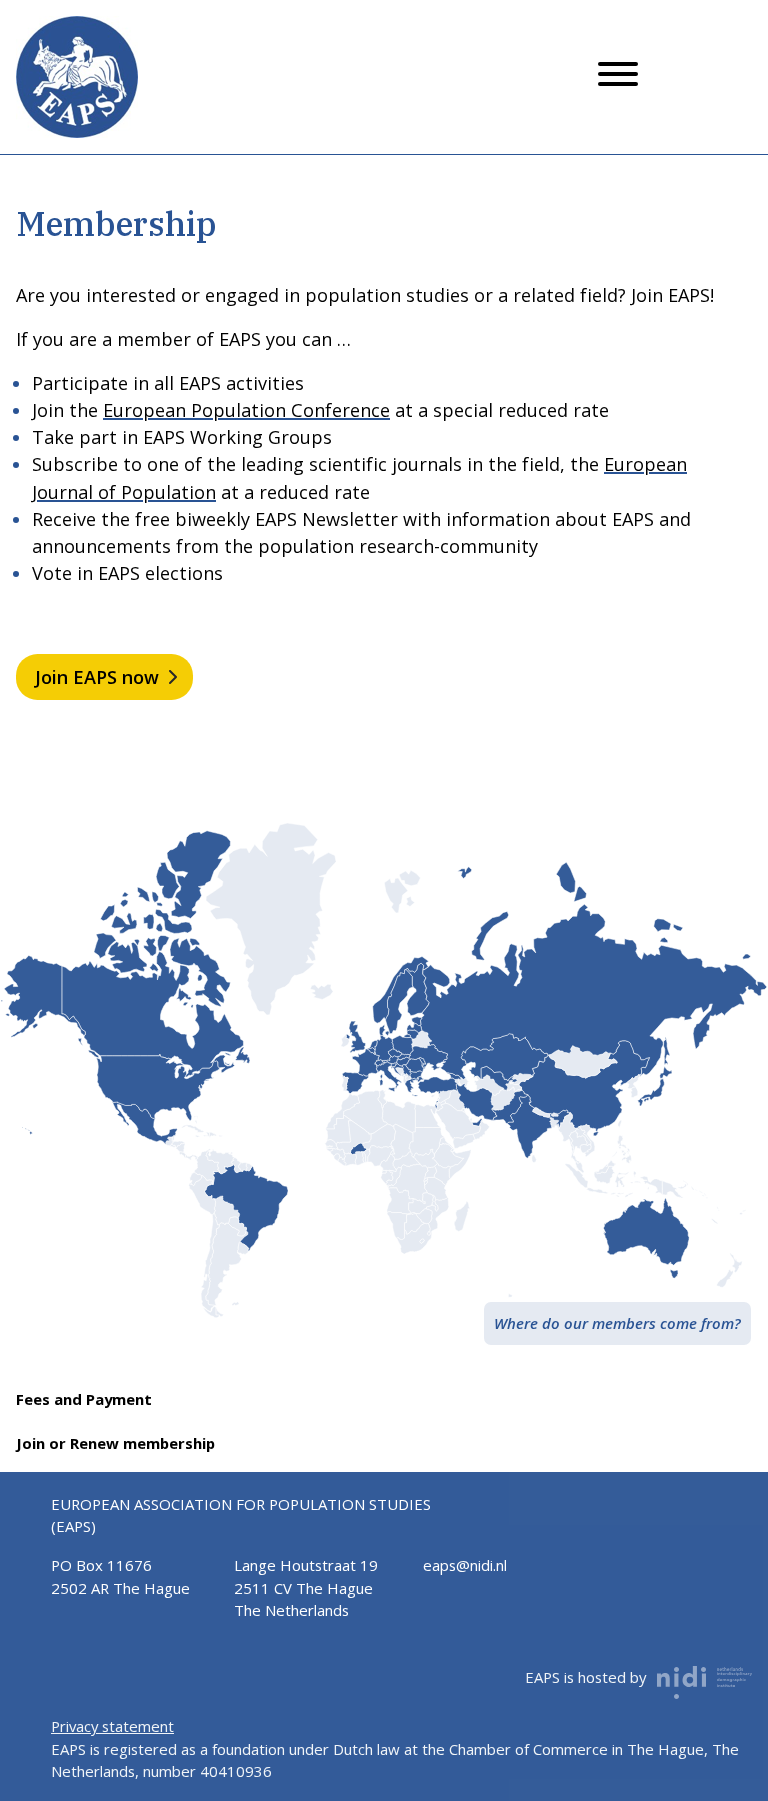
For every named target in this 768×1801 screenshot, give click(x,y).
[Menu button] (618, 77)
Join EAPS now (97, 677)
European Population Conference (246, 410)
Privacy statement (112, 1726)
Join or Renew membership (115, 1443)
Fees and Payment (84, 1399)
